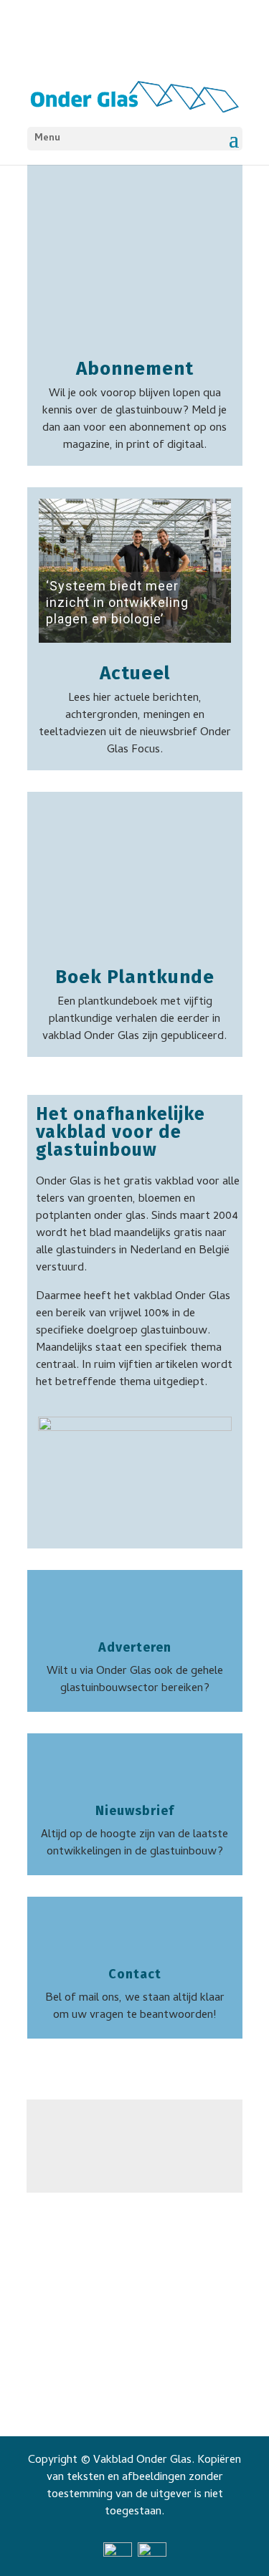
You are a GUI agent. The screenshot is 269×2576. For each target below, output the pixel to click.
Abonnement (135, 369)
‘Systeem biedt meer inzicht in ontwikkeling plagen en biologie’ (117, 602)
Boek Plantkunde (135, 977)
